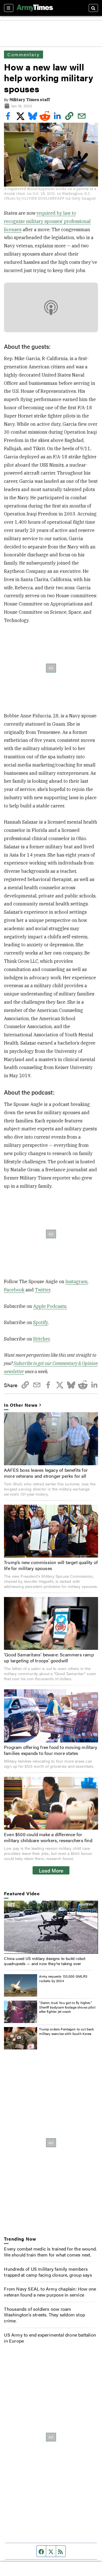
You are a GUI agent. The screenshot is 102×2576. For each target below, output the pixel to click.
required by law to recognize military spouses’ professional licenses (47, 221)
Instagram (76, 1281)
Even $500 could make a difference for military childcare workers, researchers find (48, 1837)
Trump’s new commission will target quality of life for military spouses (51, 1565)
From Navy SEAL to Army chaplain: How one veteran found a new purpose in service (50, 2292)
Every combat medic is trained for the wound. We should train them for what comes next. (50, 2252)
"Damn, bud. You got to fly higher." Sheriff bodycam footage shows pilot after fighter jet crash (67, 2007)
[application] (51, 1927)
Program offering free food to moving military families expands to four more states (51, 1750)
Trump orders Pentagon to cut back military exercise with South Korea (66, 2031)
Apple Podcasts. (50, 1306)
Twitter (42, 1290)
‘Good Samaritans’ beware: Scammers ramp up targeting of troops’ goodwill (49, 1658)
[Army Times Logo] (35, 8)
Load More (51, 1870)
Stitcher (41, 1339)
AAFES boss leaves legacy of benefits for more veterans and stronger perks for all (46, 1473)
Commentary (23, 54)
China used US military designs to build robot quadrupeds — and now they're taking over (45, 1961)
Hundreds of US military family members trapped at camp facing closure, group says (48, 2272)
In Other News (21, 1405)
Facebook (14, 1290)
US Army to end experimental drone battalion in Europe (50, 2338)
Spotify (41, 1322)
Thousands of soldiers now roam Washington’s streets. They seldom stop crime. (44, 2315)
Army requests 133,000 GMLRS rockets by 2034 (63, 1978)
